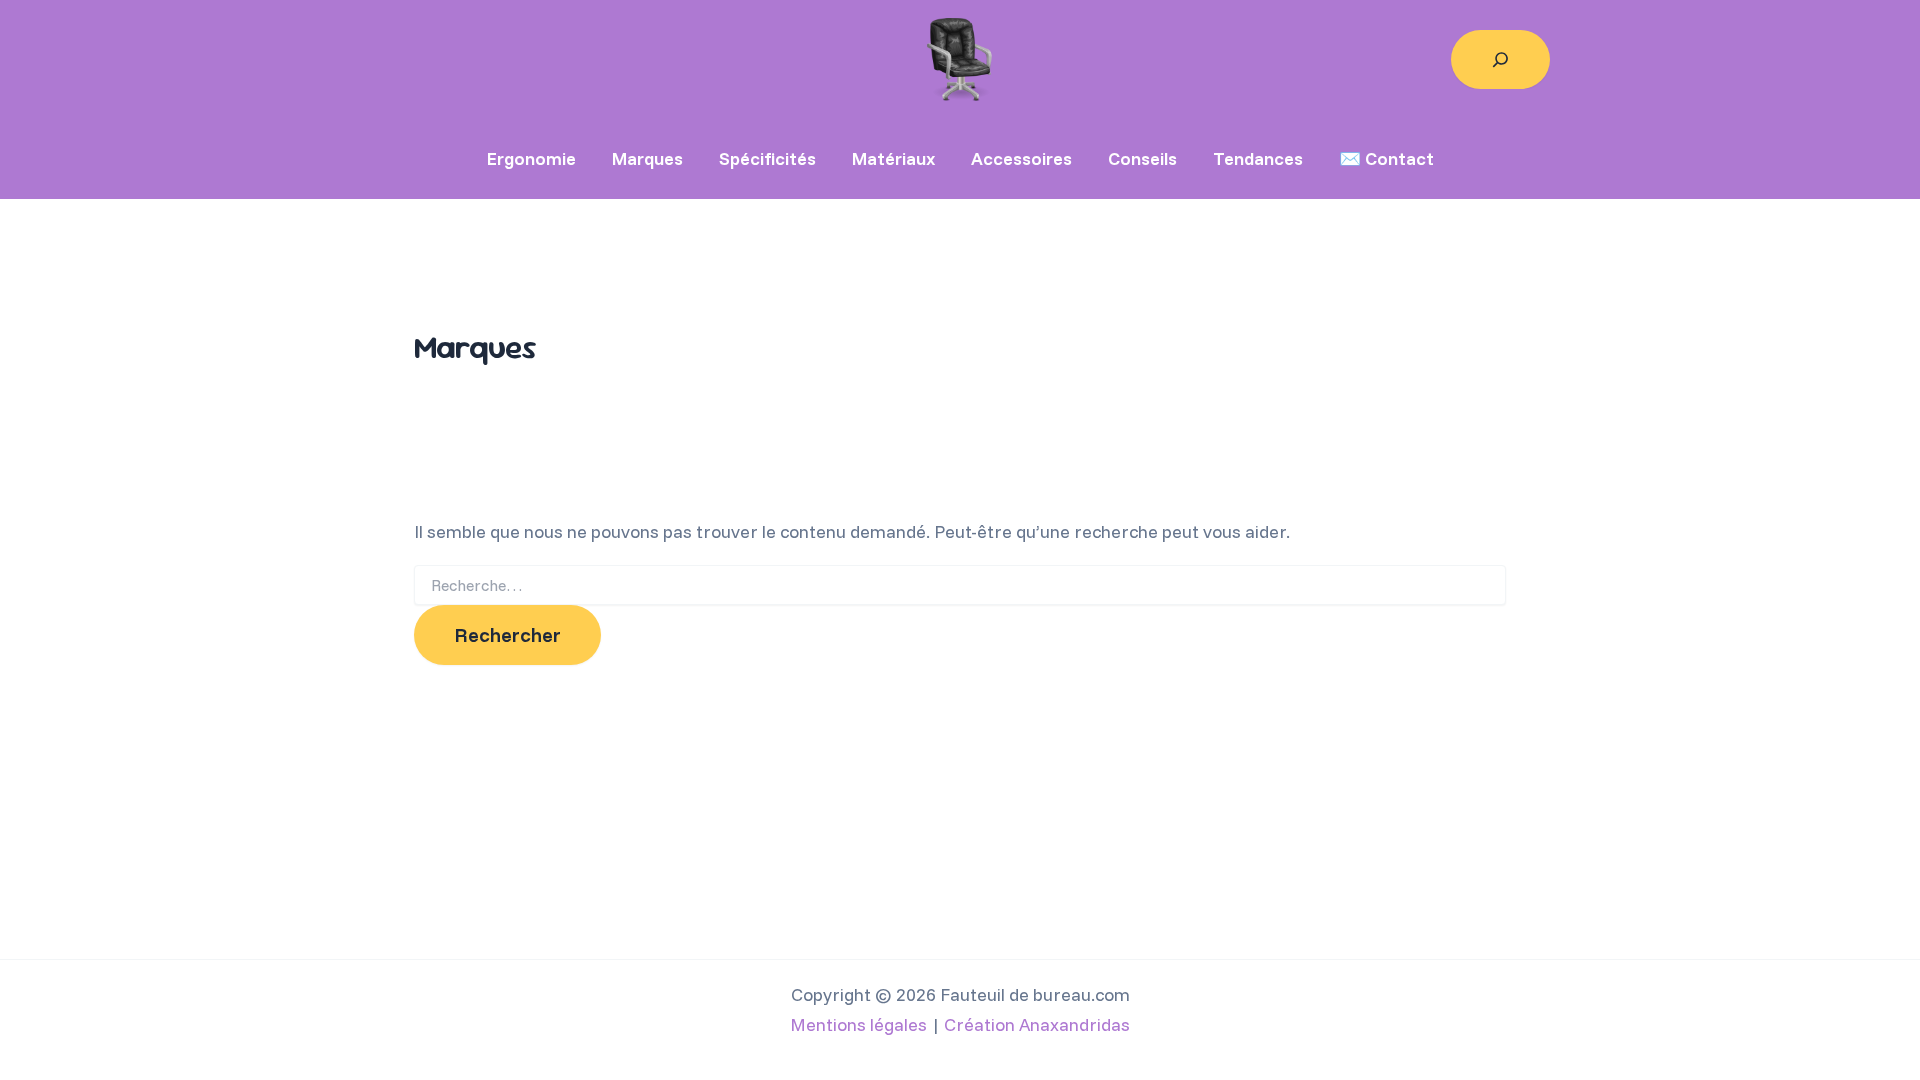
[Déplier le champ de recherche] (1500, 59)
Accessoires (1021, 158)
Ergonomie (531, 158)
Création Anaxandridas (1037, 1024)
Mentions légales (858, 1024)
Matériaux (893, 158)
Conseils (1142, 158)
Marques (647, 158)
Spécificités (767, 158)
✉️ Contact (1386, 158)
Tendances (1258, 158)
